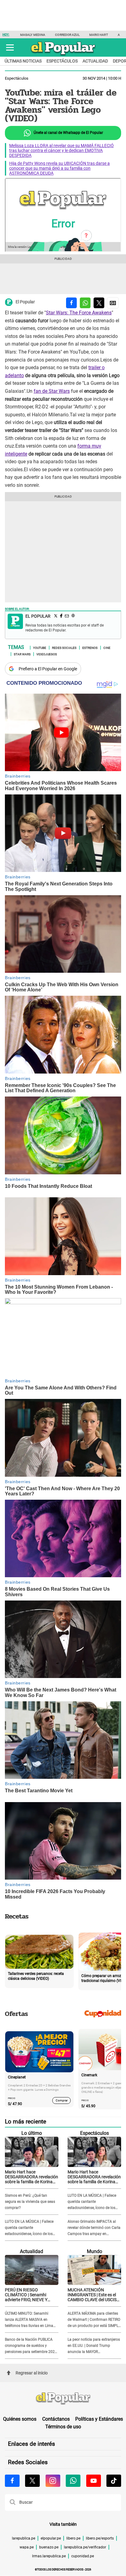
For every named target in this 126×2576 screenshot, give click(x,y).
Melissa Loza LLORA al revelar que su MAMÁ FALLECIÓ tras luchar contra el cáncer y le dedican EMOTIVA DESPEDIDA (61, 150)
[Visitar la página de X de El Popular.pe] (32, 2481)
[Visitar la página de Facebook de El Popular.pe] (12, 2481)
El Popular (25, 302)
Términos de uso (63, 2427)
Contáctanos (56, 2419)
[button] (10, 47)
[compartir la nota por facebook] (71, 303)
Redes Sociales (64, 647)
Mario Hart (99, 35)
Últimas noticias (23, 61)
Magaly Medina (33, 35)
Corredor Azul (67, 35)
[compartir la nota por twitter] (99, 303)
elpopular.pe (51, 2538)
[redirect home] (63, 2399)
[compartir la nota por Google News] (113, 303)
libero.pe (73, 2538)
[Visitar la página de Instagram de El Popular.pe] (53, 2481)
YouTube (40, 647)
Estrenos (90, 647)
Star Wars (22, 654)
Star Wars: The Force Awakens (79, 313)
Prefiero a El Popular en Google (48, 669)
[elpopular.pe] (63, 55)
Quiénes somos (20, 2419)
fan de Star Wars (52, 391)
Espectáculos (62, 61)
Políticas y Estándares (99, 2419)
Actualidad (95, 61)
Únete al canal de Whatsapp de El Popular (68, 133)
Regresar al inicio (32, 2373)
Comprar (62, 2100)
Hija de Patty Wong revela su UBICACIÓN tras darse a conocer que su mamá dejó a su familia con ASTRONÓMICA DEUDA (59, 168)
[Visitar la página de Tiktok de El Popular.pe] (114, 2481)
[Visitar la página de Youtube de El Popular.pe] (94, 2481)
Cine (107, 647)
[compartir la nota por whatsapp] (85, 303)
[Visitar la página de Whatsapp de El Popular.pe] (73, 2481)
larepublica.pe (24, 2538)
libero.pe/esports (100, 2538)
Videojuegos (47, 654)
